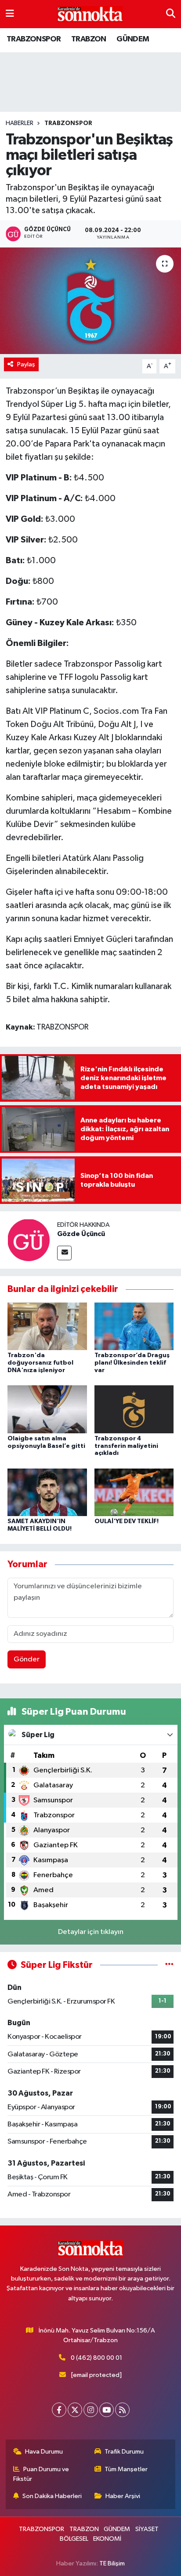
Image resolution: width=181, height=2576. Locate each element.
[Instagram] (91, 2410)
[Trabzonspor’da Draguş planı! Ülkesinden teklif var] (134, 1326)
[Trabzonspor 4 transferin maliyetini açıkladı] (134, 1409)
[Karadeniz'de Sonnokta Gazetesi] (90, 14)
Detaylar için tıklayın (91, 1932)
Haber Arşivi (123, 2496)
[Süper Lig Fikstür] (169, 1965)
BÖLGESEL (74, 2539)
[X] (75, 2410)
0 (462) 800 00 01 (96, 2358)
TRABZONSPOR (34, 39)
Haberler (20, 123)
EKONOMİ (107, 2539)
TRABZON (89, 39)
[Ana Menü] (10, 14)
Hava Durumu (44, 2452)
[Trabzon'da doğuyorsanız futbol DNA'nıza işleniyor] (47, 1326)
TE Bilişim (112, 2563)
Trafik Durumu (124, 2452)
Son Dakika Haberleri (52, 2496)
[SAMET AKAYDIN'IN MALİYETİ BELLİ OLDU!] (47, 1492)
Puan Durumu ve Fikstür (41, 2474)
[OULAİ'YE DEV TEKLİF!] (134, 1492)
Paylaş (26, 364)
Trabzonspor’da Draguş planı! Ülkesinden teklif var (132, 1363)
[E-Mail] (64, 1253)
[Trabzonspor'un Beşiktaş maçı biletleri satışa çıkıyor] (90, 301)
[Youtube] (107, 2410)
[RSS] (122, 2410)
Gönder (27, 1659)
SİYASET (147, 2529)
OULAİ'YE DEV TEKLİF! (127, 1521)
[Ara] (171, 14)
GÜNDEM (133, 39)
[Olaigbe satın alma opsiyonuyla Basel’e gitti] (47, 1409)
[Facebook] (59, 2410)
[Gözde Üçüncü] (29, 1240)
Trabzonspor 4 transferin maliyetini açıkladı (126, 1446)
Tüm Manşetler (126, 2469)
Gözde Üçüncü (81, 1234)
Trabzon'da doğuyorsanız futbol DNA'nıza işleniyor (40, 1363)
